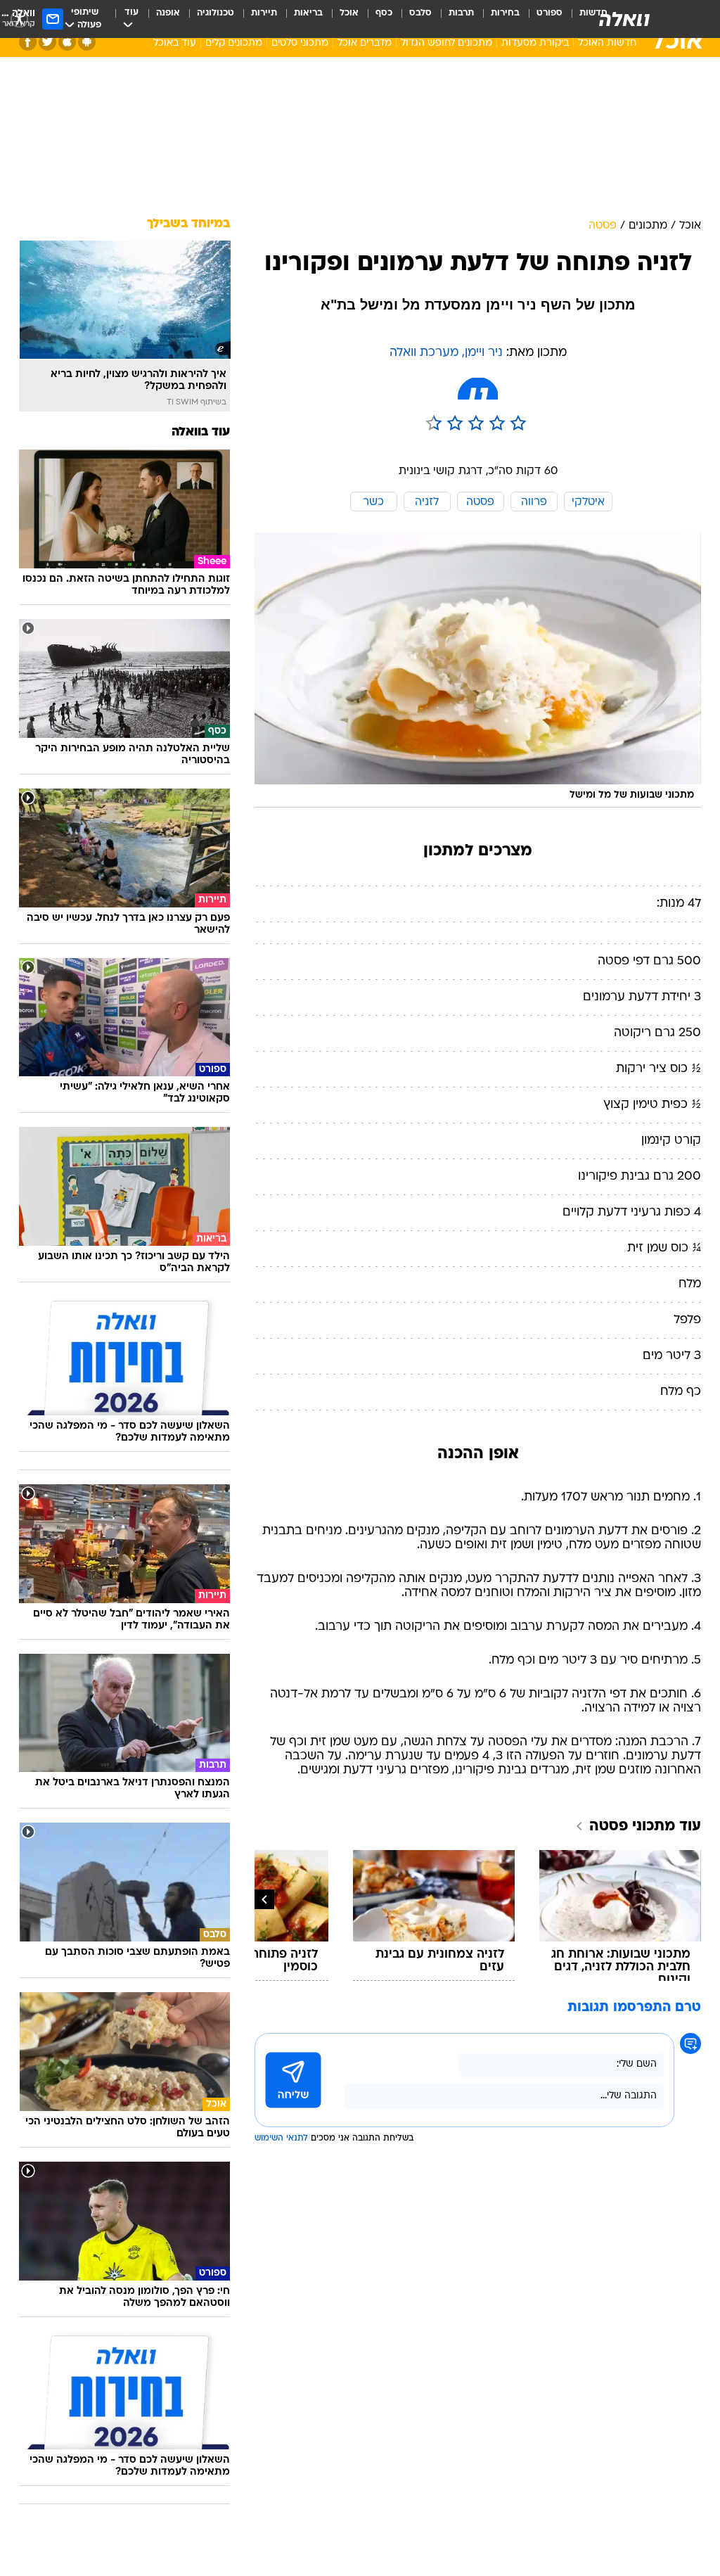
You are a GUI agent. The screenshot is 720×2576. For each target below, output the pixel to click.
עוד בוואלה (201, 432)
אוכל (349, 13)
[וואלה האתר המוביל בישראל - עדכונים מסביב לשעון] (624, 19)
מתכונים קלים (234, 43)
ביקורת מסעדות (535, 43)
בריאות (308, 13)
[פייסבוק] (28, 42)
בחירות (505, 13)
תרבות (461, 13)
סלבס (420, 13)
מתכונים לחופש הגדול (446, 43)
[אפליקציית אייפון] (67, 42)
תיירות (264, 13)
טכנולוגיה (216, 13)
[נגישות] (19, 19)
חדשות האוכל (607, 43)
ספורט (549, 13)
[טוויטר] (47, 42)
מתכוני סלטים (300, 43)
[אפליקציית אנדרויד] (87, 42)
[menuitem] (541, 19)
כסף (384, 13)
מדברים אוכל (365, 43)
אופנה (168, 13)
